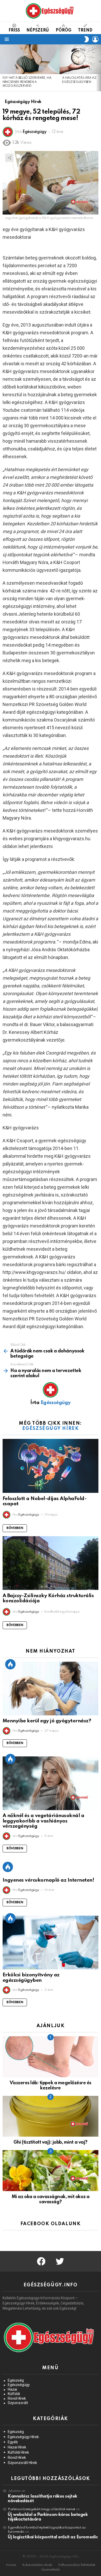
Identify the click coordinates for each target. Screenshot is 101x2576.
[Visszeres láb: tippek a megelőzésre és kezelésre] (51, 2057)
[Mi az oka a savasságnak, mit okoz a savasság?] (51, 2171)
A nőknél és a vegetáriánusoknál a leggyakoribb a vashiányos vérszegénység (43, 1821)
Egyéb (13, 2442)
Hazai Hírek (17, 2447)
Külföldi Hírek (18, 2452)
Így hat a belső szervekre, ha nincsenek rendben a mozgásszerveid (27, 82)
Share (9, 158)
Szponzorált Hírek (22, 2463)
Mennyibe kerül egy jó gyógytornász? (47, 1721)
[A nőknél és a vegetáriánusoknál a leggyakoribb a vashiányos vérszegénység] (51, 1783)
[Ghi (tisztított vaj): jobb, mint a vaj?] (51, 2116)
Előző (3, 68)
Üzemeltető (51, 2570)
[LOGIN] (95, 39)
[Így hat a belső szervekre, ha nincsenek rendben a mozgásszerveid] (30, 59)
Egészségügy (19, 2385)
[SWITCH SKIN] (86, 39)
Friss (14, 30)
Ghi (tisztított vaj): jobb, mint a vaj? (50, 2142)
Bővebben (15, 1528)
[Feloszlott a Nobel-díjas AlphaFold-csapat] (51, 1466)
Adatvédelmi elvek (37, 2565)
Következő (98, 68)
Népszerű (38, 30)
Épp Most (10, 1664)
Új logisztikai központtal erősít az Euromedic (53, 2537)
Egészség (16, 2380)
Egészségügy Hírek (51, 1429)
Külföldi (14, 2394)
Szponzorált (18, 2403)
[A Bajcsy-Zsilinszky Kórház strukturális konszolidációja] (51, 1563)
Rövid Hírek (17, 2398)
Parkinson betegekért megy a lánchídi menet (41, 2509)
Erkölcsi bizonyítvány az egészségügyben (31, 1978)
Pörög (64, 30)
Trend (85, 30)
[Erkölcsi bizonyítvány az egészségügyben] (51, 1943)
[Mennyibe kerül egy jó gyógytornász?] (51, 1689)
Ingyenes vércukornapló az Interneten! (48, 1880)
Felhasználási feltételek (77, 2565)
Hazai (12, 2389)
